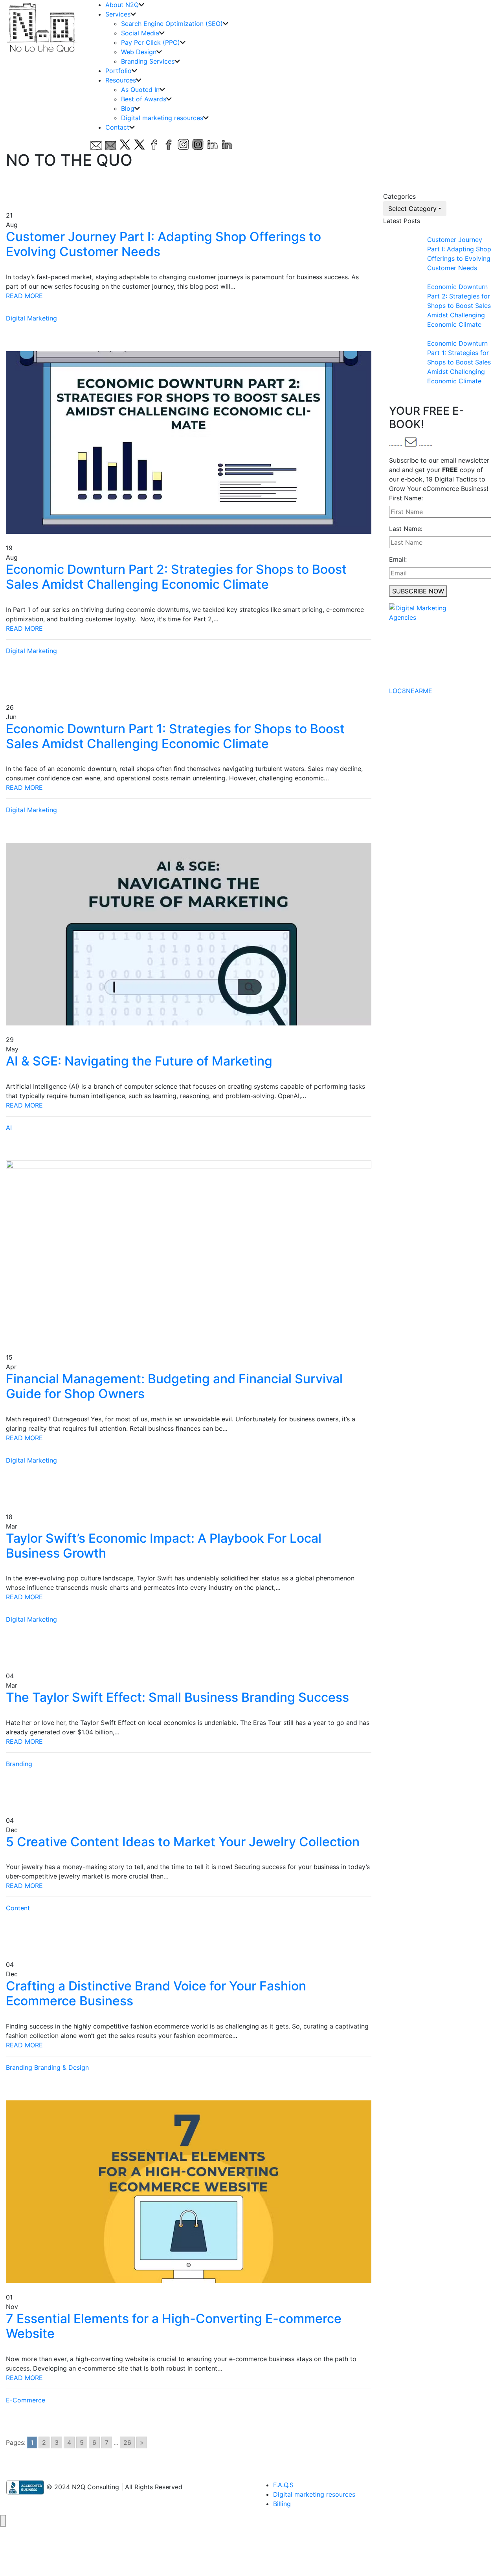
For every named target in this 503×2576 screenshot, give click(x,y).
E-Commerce (26, 2400)
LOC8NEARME (411, 691)
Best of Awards (144, 99)
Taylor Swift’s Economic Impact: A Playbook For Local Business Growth (164, 1546)
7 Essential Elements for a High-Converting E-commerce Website (174, 2326)
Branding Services (148, 61)
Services (118, 14)
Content (18, 1908)
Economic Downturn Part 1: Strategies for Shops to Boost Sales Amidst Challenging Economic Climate (175, 736)
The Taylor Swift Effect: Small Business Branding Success (177, 1697)
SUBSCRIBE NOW (418, 591)
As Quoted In (140, 90)
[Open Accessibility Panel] (3, 2521)
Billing (282, 2504)
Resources (121, 80)
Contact (117, 127)
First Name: (406, 498)
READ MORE (24, 296)
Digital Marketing (31, 318)
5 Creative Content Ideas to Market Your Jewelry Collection (183, 1842)
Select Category (412, 209)
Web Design (139, 52)
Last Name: (406, 529)
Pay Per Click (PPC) (151, 42)
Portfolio (118, 71)
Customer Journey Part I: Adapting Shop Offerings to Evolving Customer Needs (163, 244)
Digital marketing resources (162, 118)
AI (9, 1128)
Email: (398, 559)
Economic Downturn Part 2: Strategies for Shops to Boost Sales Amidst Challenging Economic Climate (176, 577)
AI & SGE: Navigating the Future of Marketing (139, 1061)
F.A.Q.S (283, 2485)
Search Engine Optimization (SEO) (172, 24)
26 (127, 2442)
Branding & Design (61, 2067)
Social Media (140, 33)
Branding (19, 1764)
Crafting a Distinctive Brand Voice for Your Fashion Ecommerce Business (156, 1993)
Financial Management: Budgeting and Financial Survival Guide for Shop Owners (174, 1386)
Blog (128, 108)
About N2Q (122, 5)
